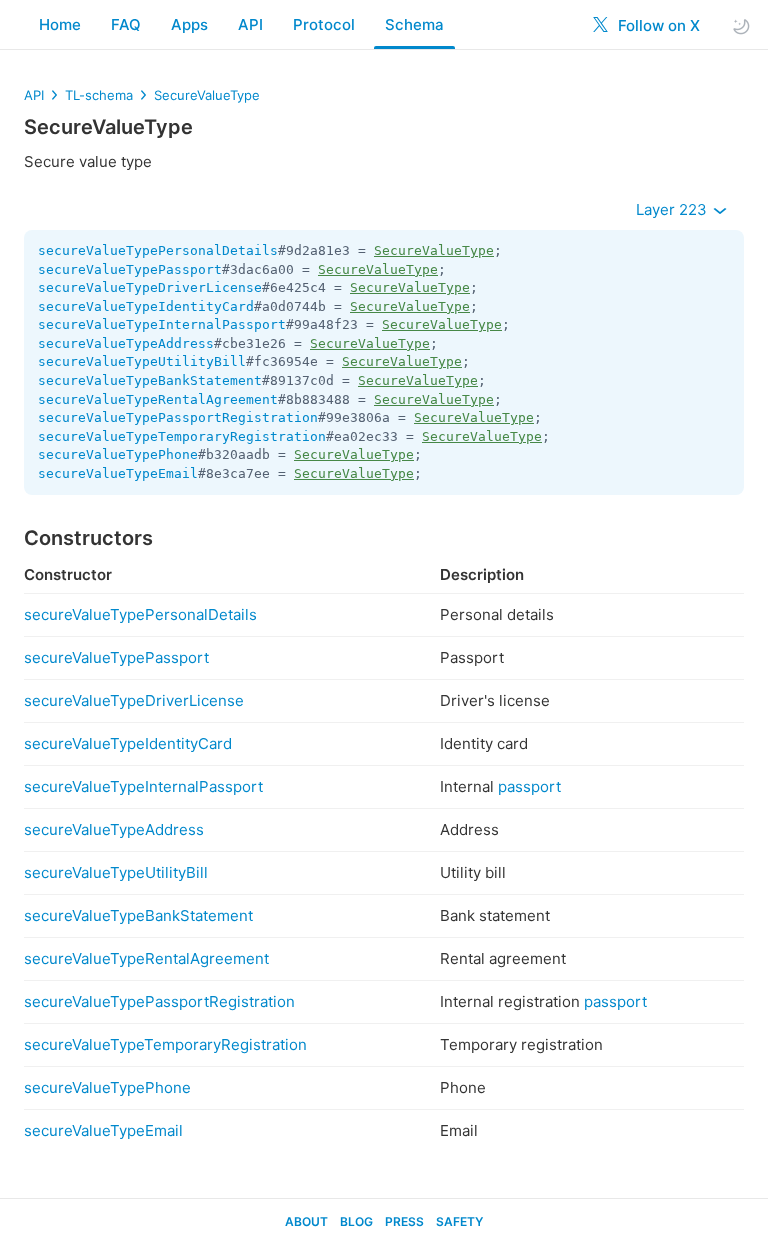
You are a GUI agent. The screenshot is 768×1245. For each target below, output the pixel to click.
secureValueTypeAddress (126, 343)
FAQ (126, 24)
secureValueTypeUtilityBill (142, 361)
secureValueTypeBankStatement (150, 380)
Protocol (324, 24)
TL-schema (99, 95)
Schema (414, 24)
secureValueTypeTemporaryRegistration (182, 436)
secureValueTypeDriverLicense (150, 287)
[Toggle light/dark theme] (741, 25)
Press (404, 1221)
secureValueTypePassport (130, 269)
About (306, 1221)
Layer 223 (673, 209)
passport (529, 786)
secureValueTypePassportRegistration (178, 417)
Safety (459, 1221)
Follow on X (657, 25)
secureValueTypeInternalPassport (162, 324)
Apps (189, 24)
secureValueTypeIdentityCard (146, 306)
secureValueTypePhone (118, 454)
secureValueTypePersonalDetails (158, 250)
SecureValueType (207, 95)
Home (60, 24)
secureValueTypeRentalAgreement (158, 399)
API (250, 24)
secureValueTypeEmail (118, 473)
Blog (356, 1221)
